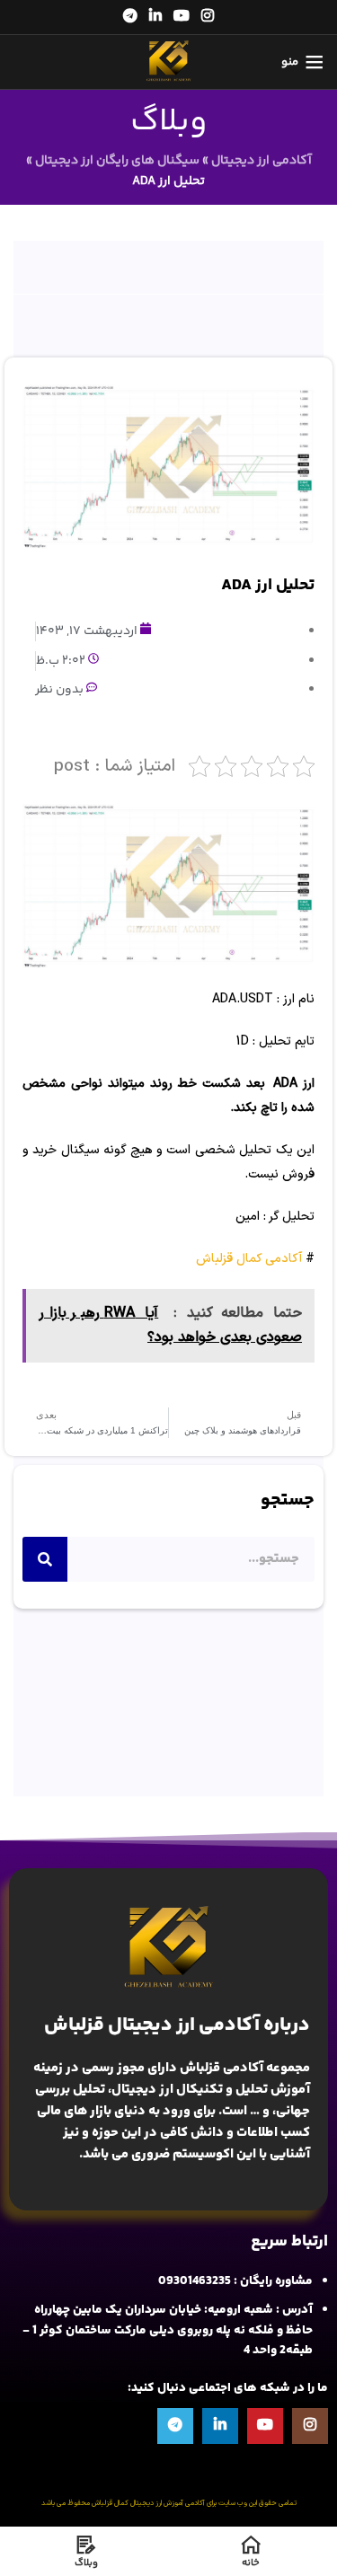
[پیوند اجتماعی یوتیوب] (182, 17)
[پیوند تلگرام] (130, 17)
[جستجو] (45, 1559)
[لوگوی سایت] (169, 62)
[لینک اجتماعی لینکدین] (155, 17)
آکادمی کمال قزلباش (249, 1259)
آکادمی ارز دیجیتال (262, 161)
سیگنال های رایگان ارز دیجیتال (117, 161)
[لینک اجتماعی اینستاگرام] (208, 17)
